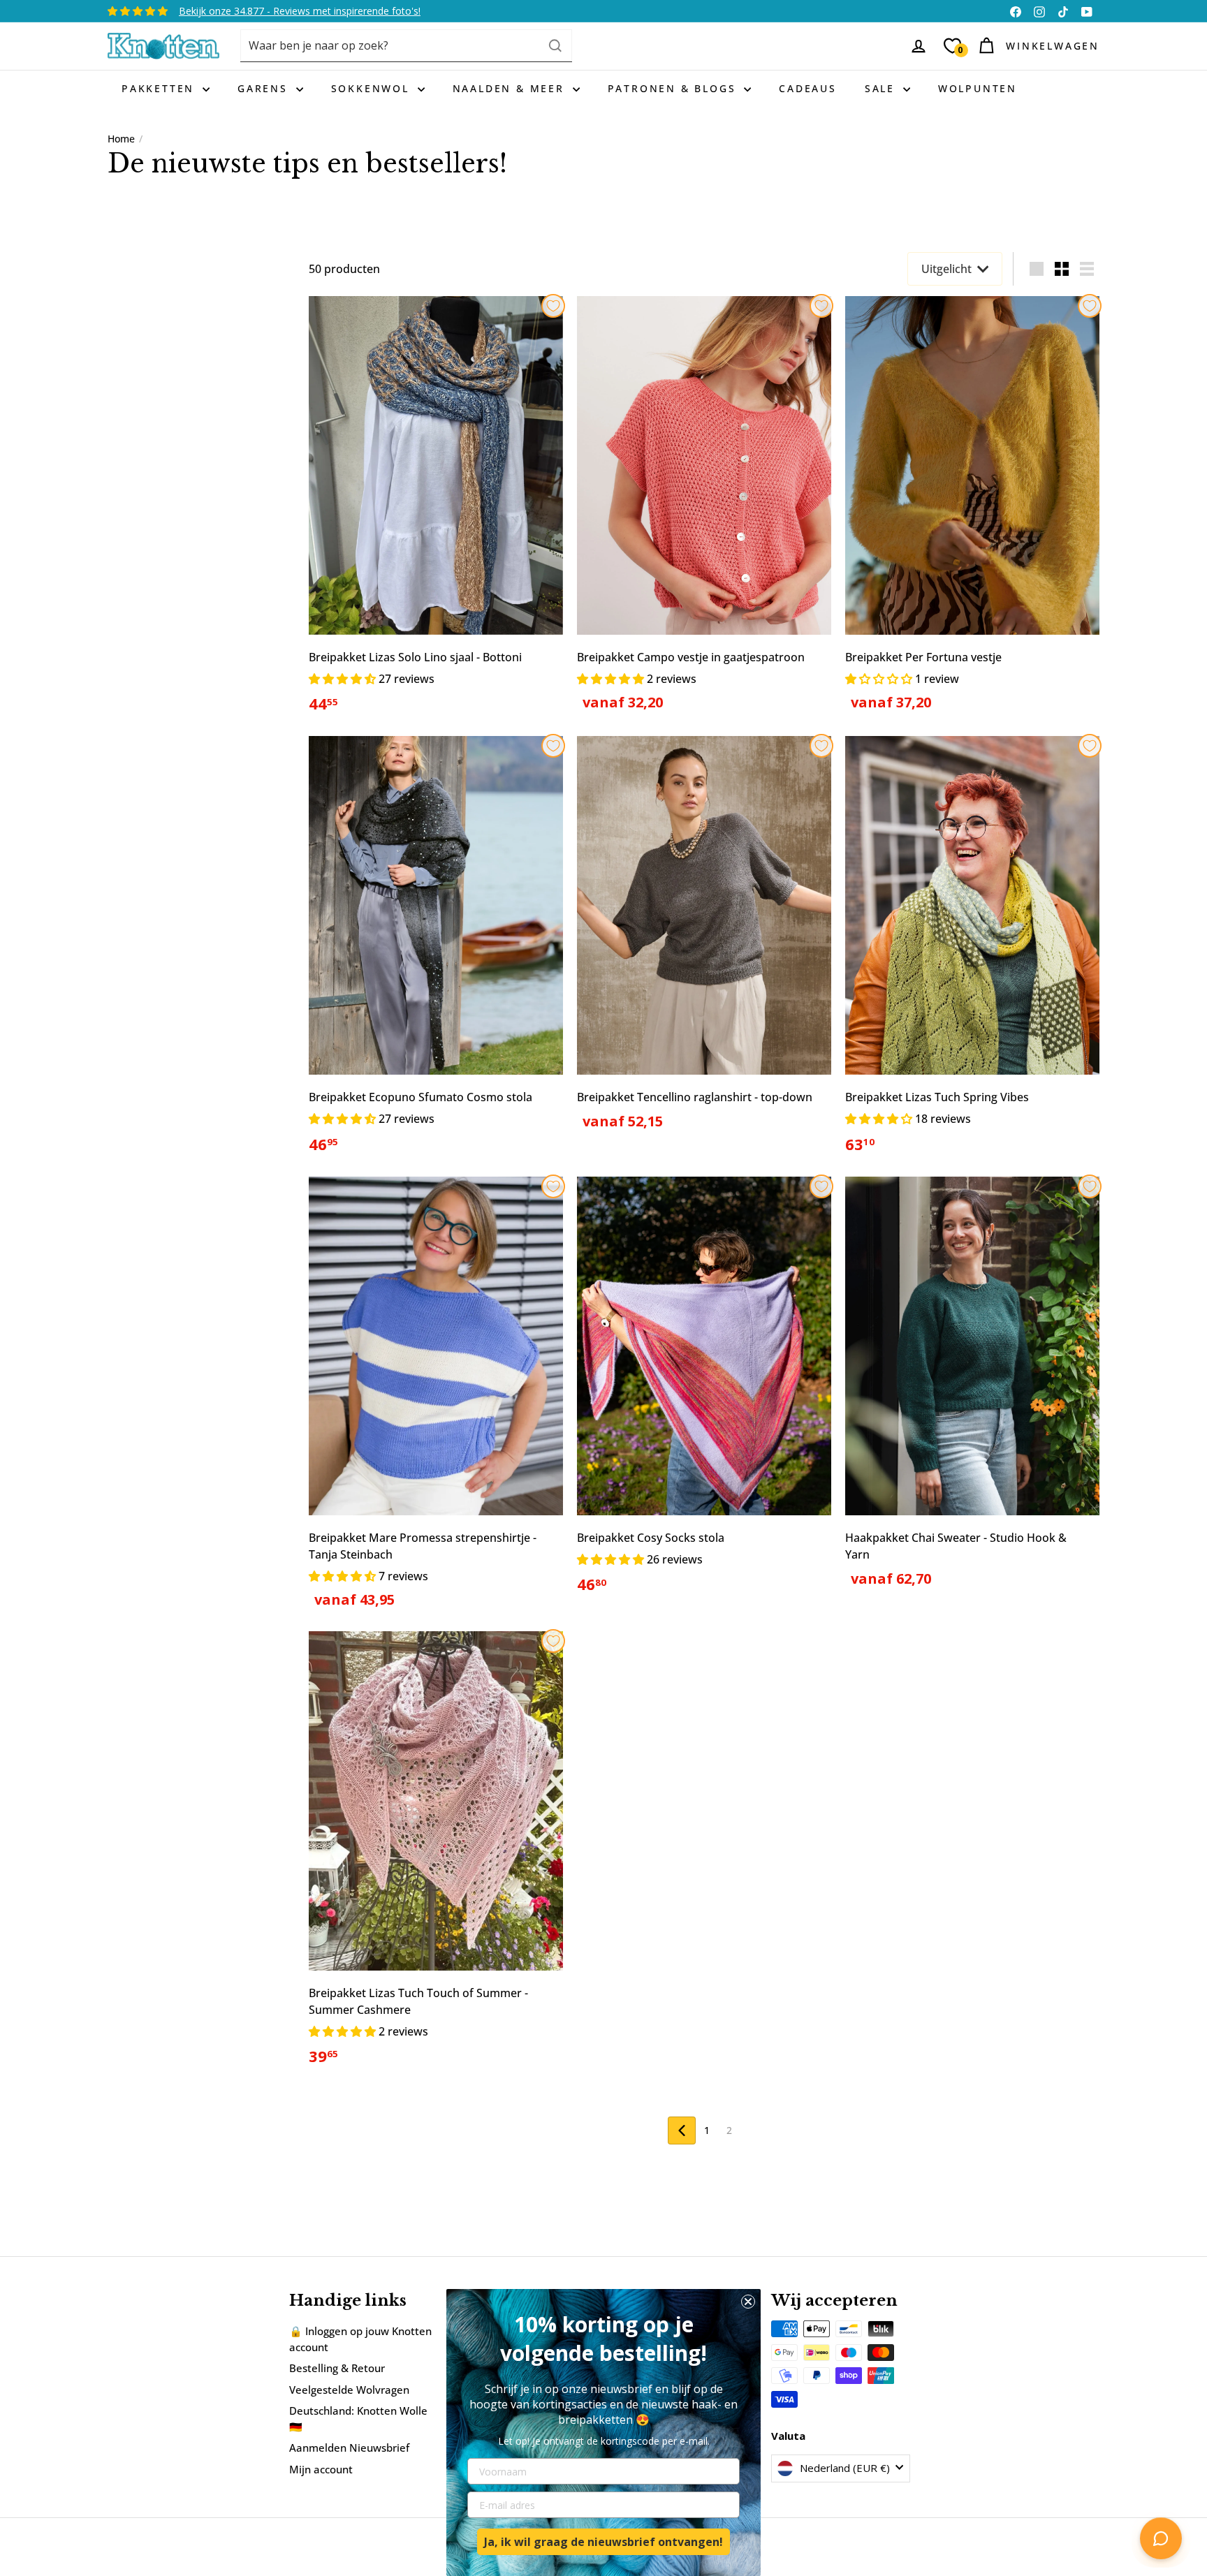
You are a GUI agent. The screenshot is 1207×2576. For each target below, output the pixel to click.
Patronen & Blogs (674, 88)
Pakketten (160, 88)
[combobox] (406, 46)
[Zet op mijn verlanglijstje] (553, 306)
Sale (882, 88)
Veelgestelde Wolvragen (349, 2390)
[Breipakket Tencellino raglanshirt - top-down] (704, 941)
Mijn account (321, 2469)
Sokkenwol (373, 88)
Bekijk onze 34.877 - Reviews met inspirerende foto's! (300, 11)
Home (121, 139)
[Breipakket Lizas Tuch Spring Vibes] (972, 953)
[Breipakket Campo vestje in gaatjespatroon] (704, 512)
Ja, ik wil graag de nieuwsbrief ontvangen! (603, 2542)
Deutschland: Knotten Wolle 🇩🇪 (358, 2419)
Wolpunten (978, 88)
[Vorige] (682, 2130)
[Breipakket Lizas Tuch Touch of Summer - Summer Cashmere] (436, 1856)
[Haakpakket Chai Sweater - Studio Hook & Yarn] (972, 1390)
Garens (265, 88)
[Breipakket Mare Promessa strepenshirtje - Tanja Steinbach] (436, 1401)
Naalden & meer (511, 88)
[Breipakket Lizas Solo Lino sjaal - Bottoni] (436, 513)
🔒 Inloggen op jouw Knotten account (360, 2339)
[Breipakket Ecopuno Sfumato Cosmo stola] (436, 953)
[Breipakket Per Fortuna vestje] (972, 512)
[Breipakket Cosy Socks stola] (704, 1393)
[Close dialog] (748, 2302)
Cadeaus (808, 88)
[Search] (555, 46)
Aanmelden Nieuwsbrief (349, 2448)
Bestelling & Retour (337, 2368)
